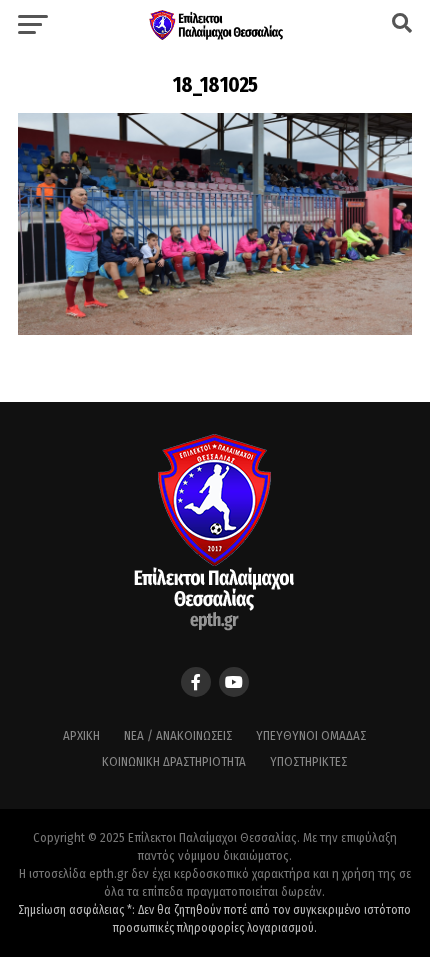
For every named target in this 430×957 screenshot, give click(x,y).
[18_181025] (215, 329)
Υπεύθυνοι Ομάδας (311, 735)
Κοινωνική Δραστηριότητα (174, 761)
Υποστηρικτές (308, 761)
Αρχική (81, 735)
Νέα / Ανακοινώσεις (178, 735)
